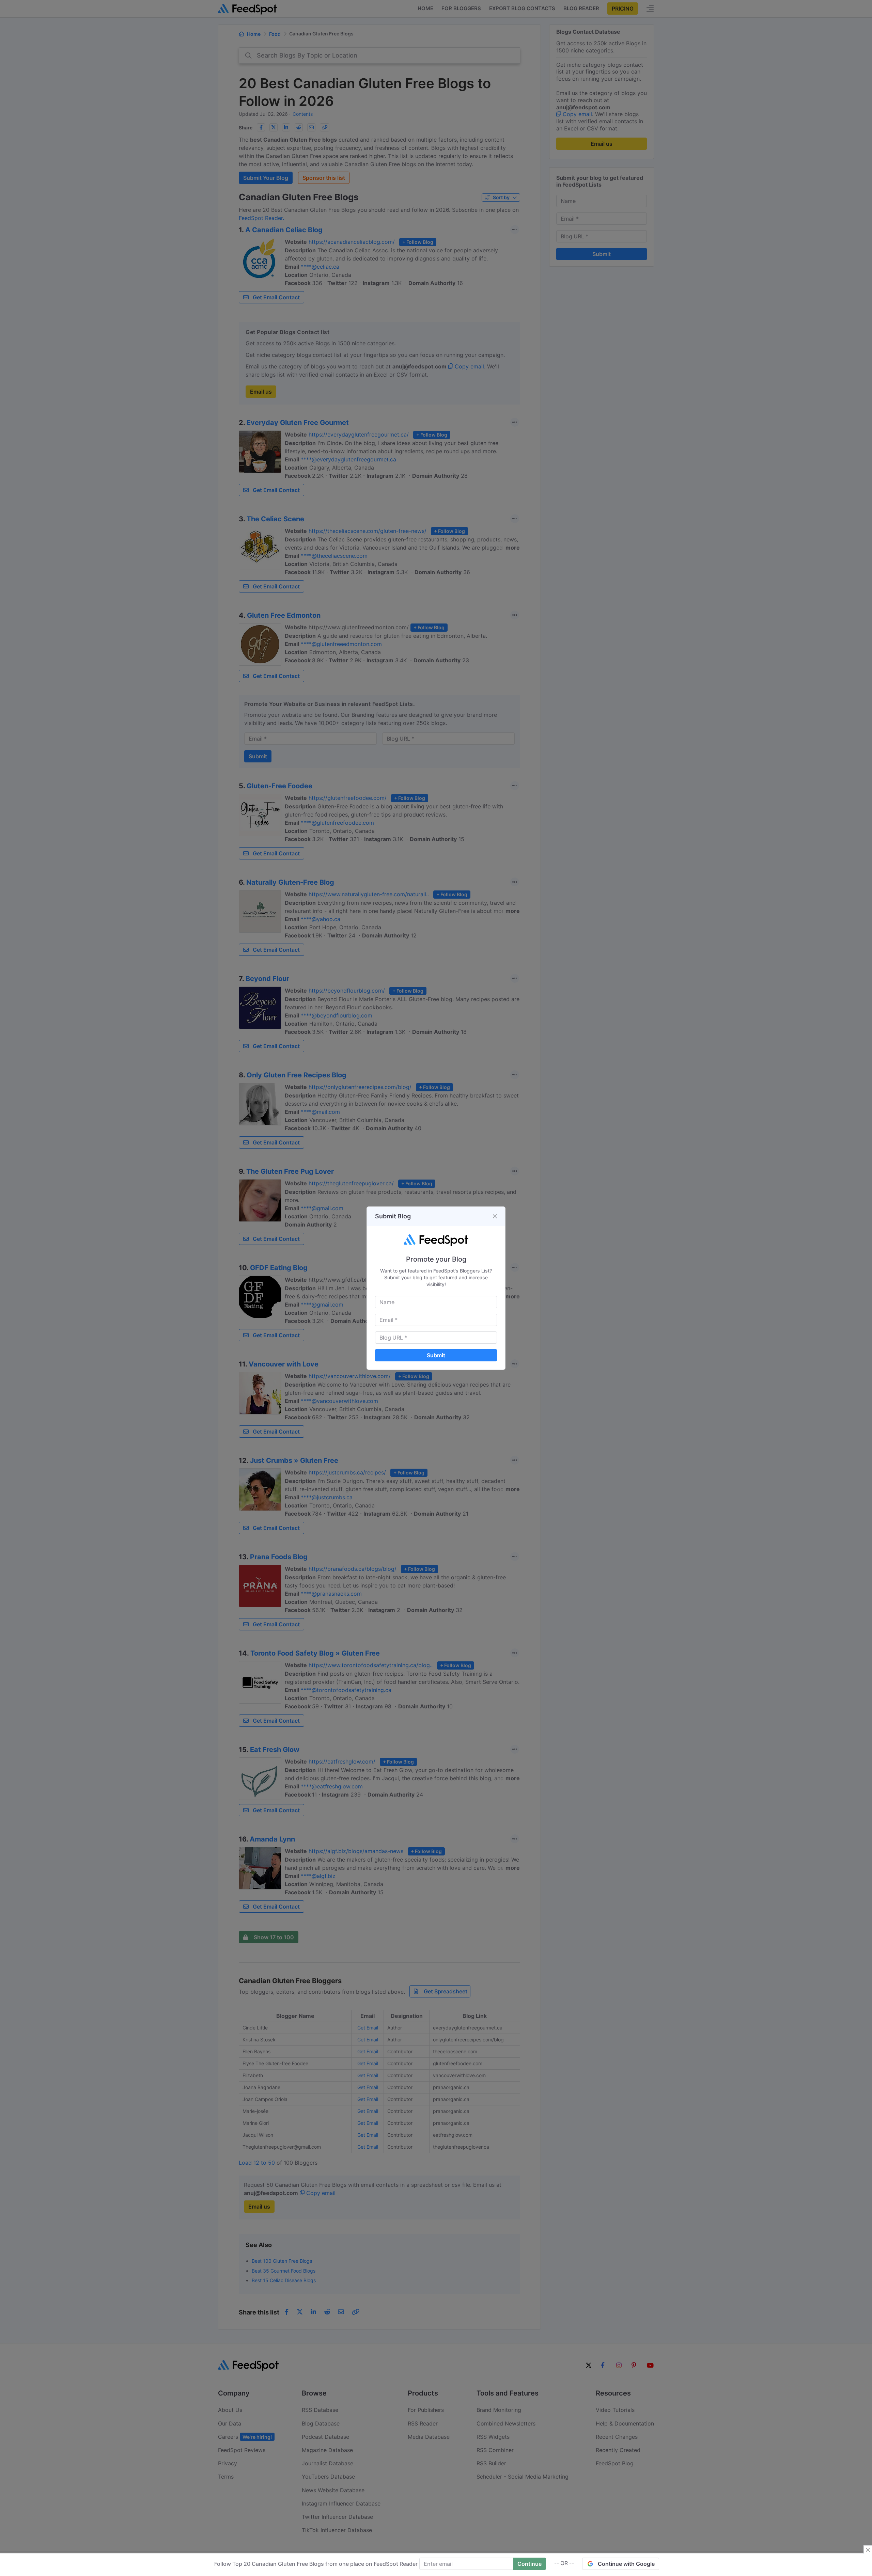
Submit (436, 1355)
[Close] (495, 1216)
